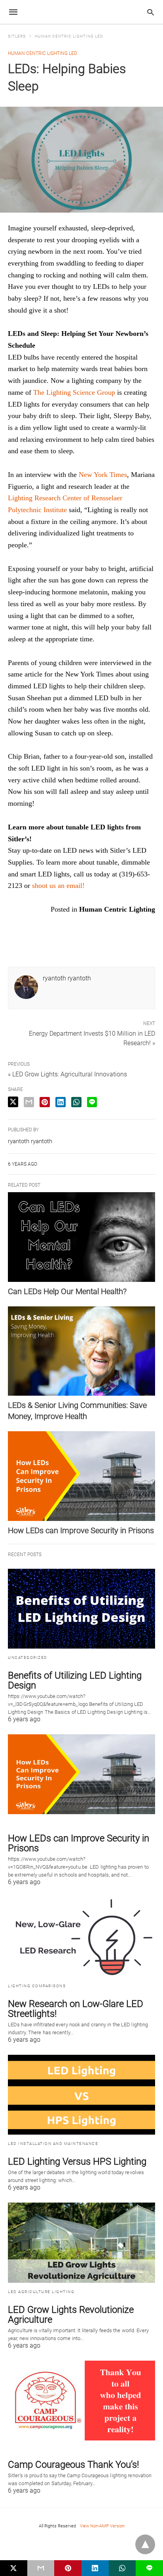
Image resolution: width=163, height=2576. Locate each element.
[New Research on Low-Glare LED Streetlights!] (81, 1937)
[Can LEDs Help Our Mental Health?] (81, 1237)
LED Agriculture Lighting (41, 2292)
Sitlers (17, 36)
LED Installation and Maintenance (53, 2144)
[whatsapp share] (76, 1102)
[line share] (92, 1102)
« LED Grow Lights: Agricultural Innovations (67, 1074)
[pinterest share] (45, 1102)
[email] (41, 2568)
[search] (151, 12)
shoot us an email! (57, 886)
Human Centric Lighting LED (69, 36)
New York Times (103, 475)
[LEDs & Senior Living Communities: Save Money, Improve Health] (81, 1351)
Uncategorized (28, 1657)
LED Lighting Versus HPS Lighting (77, 2161)
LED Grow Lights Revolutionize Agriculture (71, 2315)
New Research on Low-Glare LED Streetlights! (76, 2009)
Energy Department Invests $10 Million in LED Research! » (92, 1038)
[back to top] (145, 2544)
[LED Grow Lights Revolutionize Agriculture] (81, 2242)
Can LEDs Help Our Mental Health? (67, 1291)
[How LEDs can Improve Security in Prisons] (81, 1476)
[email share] (29, 1102)
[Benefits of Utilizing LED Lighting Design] (81, 1609)
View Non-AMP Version (102, 2526)
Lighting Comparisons (37, 1986)
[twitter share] (13, 1102)
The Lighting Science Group (74, 392)
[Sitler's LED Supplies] (81, 12)
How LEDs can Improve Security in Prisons (81, 1530)
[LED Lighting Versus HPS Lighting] (81, 2095)
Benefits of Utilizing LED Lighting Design (75, 1680)
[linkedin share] (61, 1102)
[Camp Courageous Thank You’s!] (81, 2401)
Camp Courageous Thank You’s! (73, 2465)
